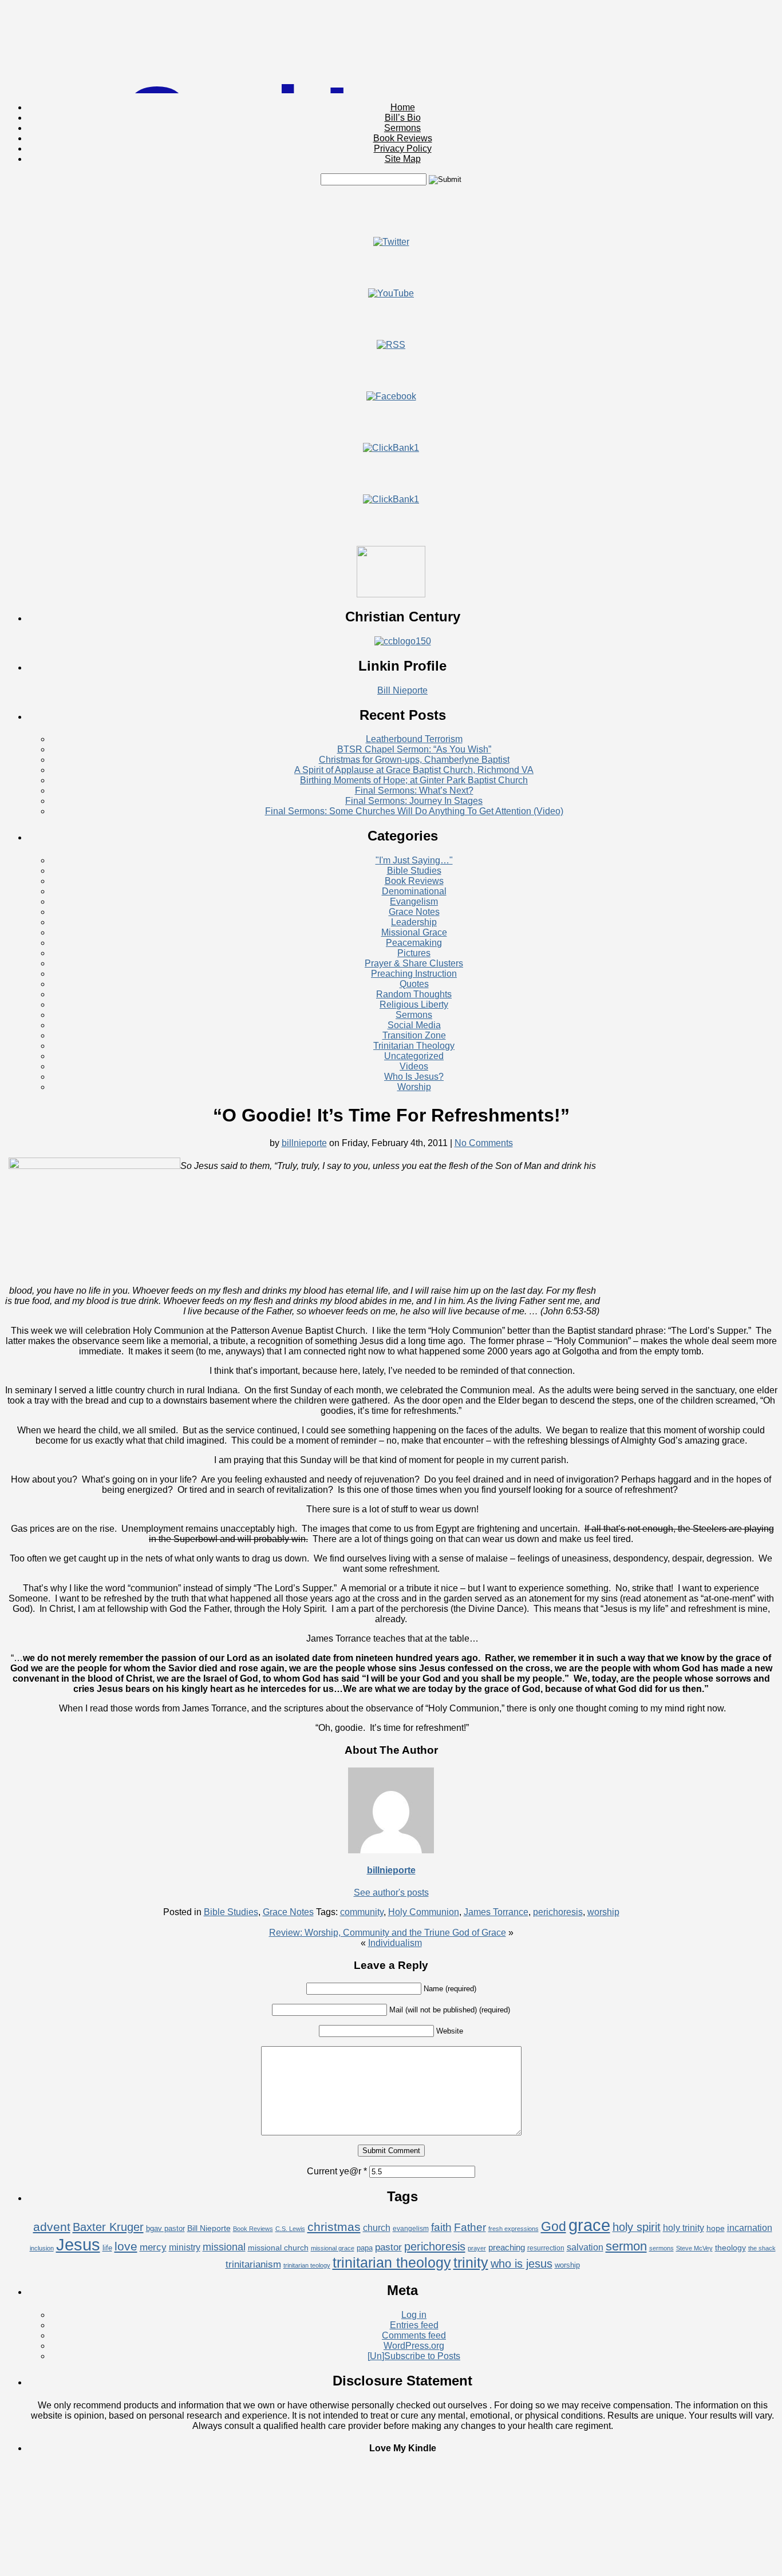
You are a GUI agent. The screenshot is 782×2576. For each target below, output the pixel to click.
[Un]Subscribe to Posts (414, 2356)
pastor (388, 2247)
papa (365, 2248)
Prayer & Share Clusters (414, 963)
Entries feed (414, 2325)
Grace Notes (414, 912)
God (554, 2226)
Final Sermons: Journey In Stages (414, 801)
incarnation (750, 2228)
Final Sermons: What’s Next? (414, 790)
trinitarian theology (392, 2262)
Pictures (414, 953)
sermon (626, 2246)
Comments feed (414, 2335)
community (362, 1912)
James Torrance (496, 1912)
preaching (507, 2247)
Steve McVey (694, 2248)
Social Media (414, 1025)
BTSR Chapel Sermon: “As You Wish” (414, 749)
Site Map (403, 159)
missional (224, 2247)
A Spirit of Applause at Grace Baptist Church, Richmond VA (414, 770)
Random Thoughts (414, 994)
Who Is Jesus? (414, 1077)
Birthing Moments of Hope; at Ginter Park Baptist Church (414, 780)
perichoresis (558, 1912)
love (126, 2246)
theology (730, 2248)
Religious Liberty (414, 1004)
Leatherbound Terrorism (414, 739)
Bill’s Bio (403, 118)
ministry (185, 2247)
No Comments (484, 1143)
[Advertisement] (391, 211)
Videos (414, 1066)
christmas (334, 2227)
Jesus (78, 2244)
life (107, 2248)
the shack (762, 2248)
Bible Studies (414, 871)
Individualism (395, 1943)
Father (470, 2227)
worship (603, 1912)
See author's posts (391, 1893)
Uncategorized (414, 1056)
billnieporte (304, 1143)
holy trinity (684, 2228)
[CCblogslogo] (403, 641)
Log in (414, 2315)
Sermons (402, 128)
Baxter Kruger (108, 2227)
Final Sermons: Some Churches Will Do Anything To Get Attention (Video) (414, 811)
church (377, 2228)
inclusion (42, 2248)
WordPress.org (414, 2346)
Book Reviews (403, 138)
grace (589, 2225)
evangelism (411, 2229)
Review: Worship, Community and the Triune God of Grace (388, 1933)
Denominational (414, 891)
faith (441, 2227)
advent (52, 2227)
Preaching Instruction (414, 974)
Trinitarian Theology (414, 1046)
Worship (414, 1087)
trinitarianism (253, 2264)
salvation (585, 2247)
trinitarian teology (307, 2265)
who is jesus (522, 2264)
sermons (661, 2248)
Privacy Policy (403, 148)
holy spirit (637, 2227)
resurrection (546, 2248)
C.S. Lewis (290, 2229)
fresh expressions (514, 2229)
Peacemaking (414, 943)
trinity (471, 2262)
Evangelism (414, 901)
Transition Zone (414, 1035)
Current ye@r (337, 2171)
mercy (153, 2247)
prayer (477, 2248)
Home (403, 107)
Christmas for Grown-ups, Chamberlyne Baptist (414, 760)
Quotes (414, 984)
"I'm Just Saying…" (414, 860)
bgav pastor (165, 2228)
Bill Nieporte (402, 690)
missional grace (333, 2248)
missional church (278, 2248)
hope (716, 2228)
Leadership (414, 922)
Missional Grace (414, 932)
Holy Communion (424, 1912)
